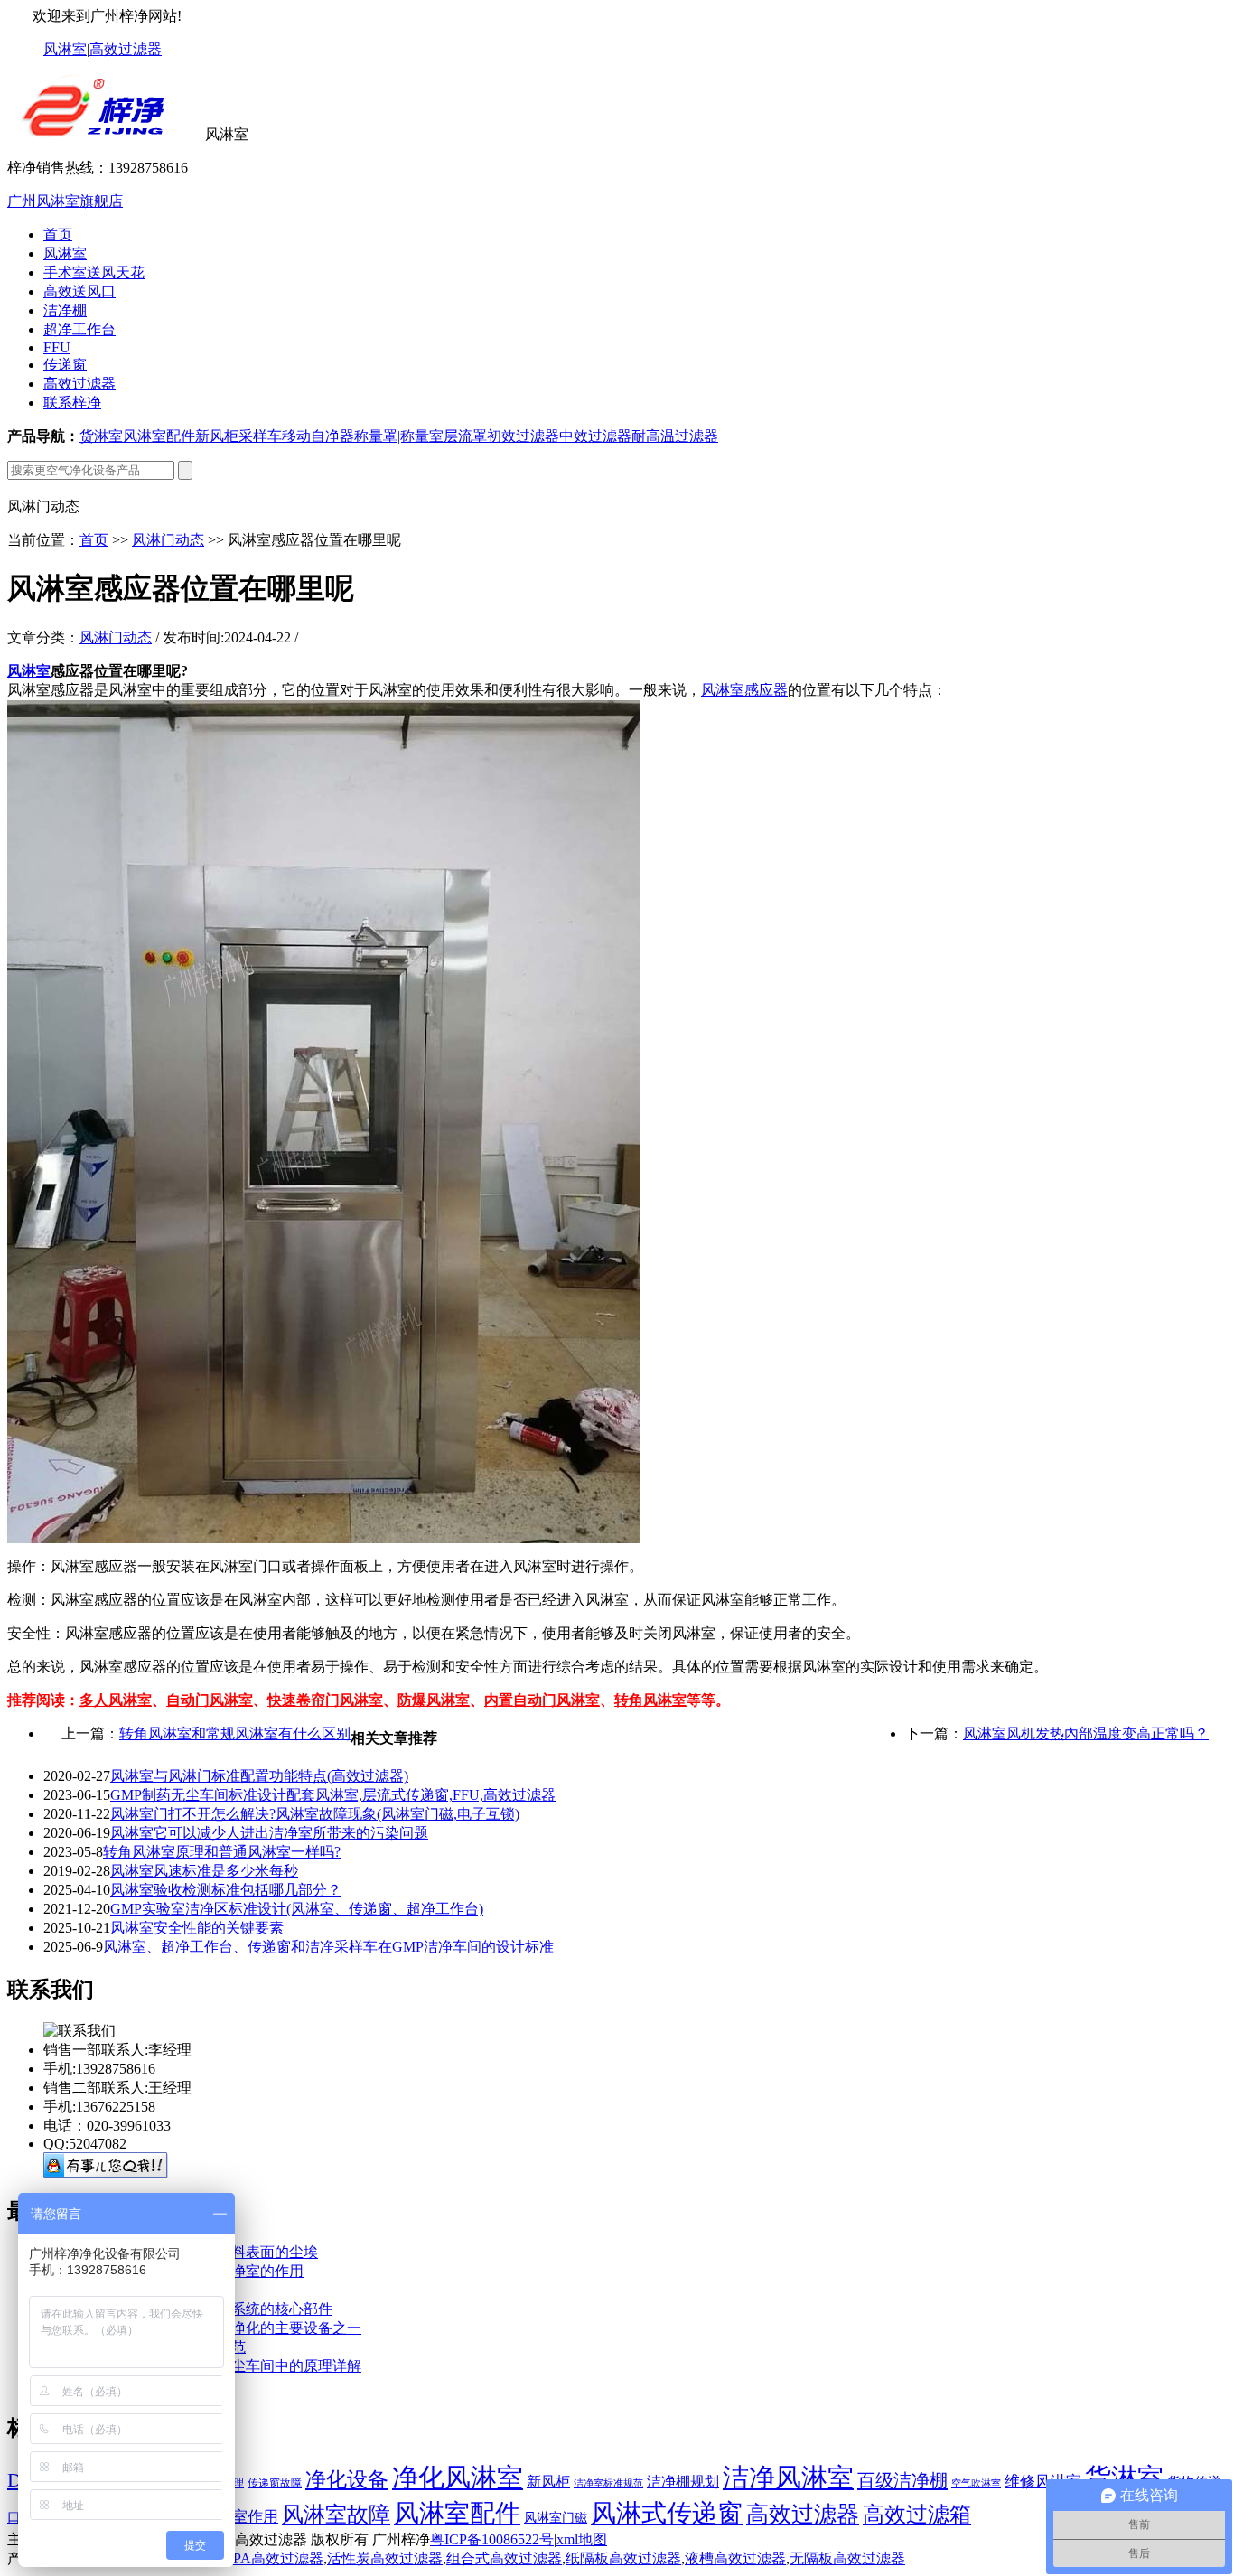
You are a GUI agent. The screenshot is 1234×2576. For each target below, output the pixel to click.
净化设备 (347, 2479)
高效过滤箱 (917, 2514)
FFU (57, 347)
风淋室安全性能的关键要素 (197, 1928)
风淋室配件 (159, 436)
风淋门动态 (168, 540)
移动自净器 (318, 436)
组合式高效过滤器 (504, 2558)
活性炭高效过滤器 (385, 2558)
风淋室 (65, 49)
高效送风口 (79, 291)
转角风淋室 (650, 1700)
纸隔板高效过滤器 (623, 2558)
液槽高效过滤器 (735, 2558)
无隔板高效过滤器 (847, 2558)
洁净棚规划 (683, 2482)
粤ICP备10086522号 (492, 2539)
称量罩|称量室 (399, 436)
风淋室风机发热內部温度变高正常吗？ (1086, 1733)
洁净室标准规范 (608, 2483)
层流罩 (465, 436)
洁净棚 (65, 310)
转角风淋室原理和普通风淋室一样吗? (222, 1852)
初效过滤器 (523, 436)
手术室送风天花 (94, 272)
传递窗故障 (275, 2483)
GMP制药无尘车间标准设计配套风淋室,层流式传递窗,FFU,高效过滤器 (333, 1795)
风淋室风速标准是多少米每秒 (204, 1871)
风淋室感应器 (744, 690)
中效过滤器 (595, 436)
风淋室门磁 (556, 2517)
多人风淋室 (116, 1700)
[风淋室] (104, 134)
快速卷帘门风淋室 (325, 1700)
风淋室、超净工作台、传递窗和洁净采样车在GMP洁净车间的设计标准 (328, 1947)
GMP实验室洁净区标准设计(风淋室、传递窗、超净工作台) (297, 1909)
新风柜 (217, 436)
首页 (58, 234)
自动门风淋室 (210, 1700)
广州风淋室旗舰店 (65, 201)
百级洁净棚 (902, 2480)
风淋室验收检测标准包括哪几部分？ (226, 1890)
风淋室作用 (240, 2517)
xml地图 (582, 2539)
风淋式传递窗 (667, 2513)
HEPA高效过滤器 (268, 2558)
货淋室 (101, 436)
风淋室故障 (336, 2515)
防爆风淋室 (434, 1700)
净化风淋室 (458, 2478)
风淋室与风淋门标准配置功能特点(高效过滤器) (259, 1776)
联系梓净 (72, 403)
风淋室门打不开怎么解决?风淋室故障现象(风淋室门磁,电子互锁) (315, 1814)
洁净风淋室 (788, 2478)
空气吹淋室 (976, 2483)
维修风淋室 (1043, 2482)
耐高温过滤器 (675, 436)
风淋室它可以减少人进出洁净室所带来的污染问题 (269, 1833)
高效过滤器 (126, 49)
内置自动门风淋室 (542, 1700)
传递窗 (65, 365)
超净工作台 (79, 329)
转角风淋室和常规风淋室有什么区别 (235, 1733)
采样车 (260, 436)
